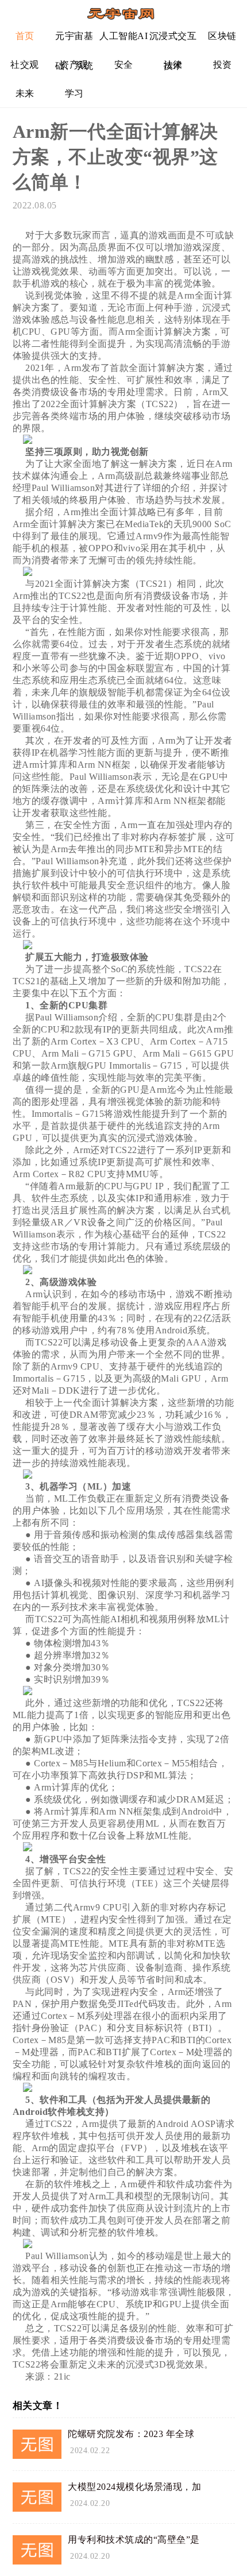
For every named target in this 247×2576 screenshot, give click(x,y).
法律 (173, 65)
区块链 (222, 36)
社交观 (25, 65)
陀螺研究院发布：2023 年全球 (131, 2434)
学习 (74, 93)
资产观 (74, 65)
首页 (25, 36)
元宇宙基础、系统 (74, 40)
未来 (25, 93)
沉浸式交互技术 (173, 40)
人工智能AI (123, 36)
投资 (223, 65)
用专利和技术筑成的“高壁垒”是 (134, 2540)
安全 (124, 65)
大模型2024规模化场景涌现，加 (134, 2487)
